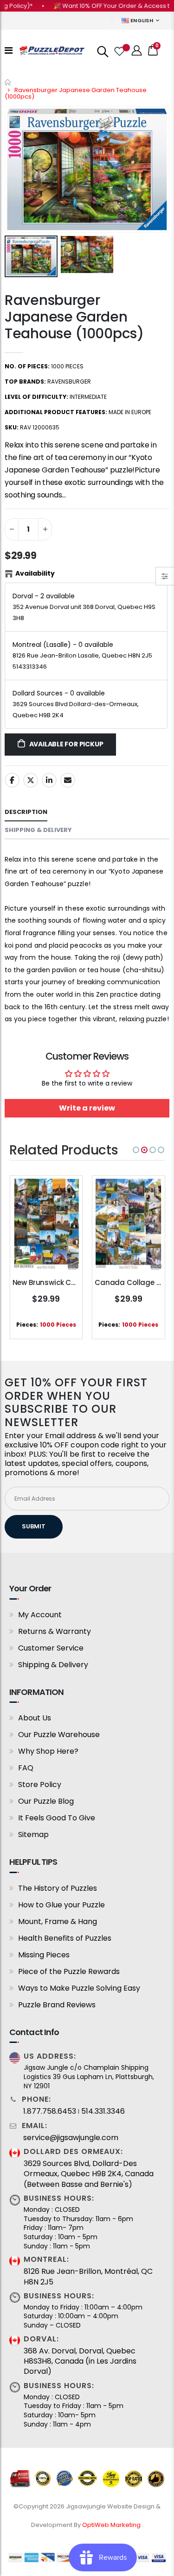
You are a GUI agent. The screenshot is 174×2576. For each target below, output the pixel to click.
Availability (35, 573)
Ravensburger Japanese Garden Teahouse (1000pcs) (74, 317)
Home (8, 82)
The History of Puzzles (58, 1888)
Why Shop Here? (48, 1751)
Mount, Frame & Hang (58, 1921)
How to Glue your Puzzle (61, 1905)
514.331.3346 (103, 2111)
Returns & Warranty (55, 1631)
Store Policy (40, 1785)
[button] (136, 1150)
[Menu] (9, 50)
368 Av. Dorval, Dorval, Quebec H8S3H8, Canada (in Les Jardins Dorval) (80, 2362)
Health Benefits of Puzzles (65, 1938)
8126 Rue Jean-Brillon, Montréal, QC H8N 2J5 (88, 2277)
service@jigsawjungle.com (71, 2138)
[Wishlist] (119, 50)
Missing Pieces (44, 1955)
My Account (40, 1615)
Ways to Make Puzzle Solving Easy (79, 1988)
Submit (34, 1526)
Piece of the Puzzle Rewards (69, 1971)
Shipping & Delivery (53, 1665)
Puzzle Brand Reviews (57, 2005)
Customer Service (51, 1648)
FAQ (26, 1768)
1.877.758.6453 (50, 2111)
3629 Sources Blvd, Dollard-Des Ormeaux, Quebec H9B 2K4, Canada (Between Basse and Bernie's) (89, 2174)
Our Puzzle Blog (46, 1801)
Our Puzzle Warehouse (59, 1735)
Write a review (87, 1108)
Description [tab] (26, 812)
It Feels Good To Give (57, 1818)
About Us (35, 1718)
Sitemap (33, 1834)
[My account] (137, 51)
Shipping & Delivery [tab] (38, 830)
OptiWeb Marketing (112, 2525)
